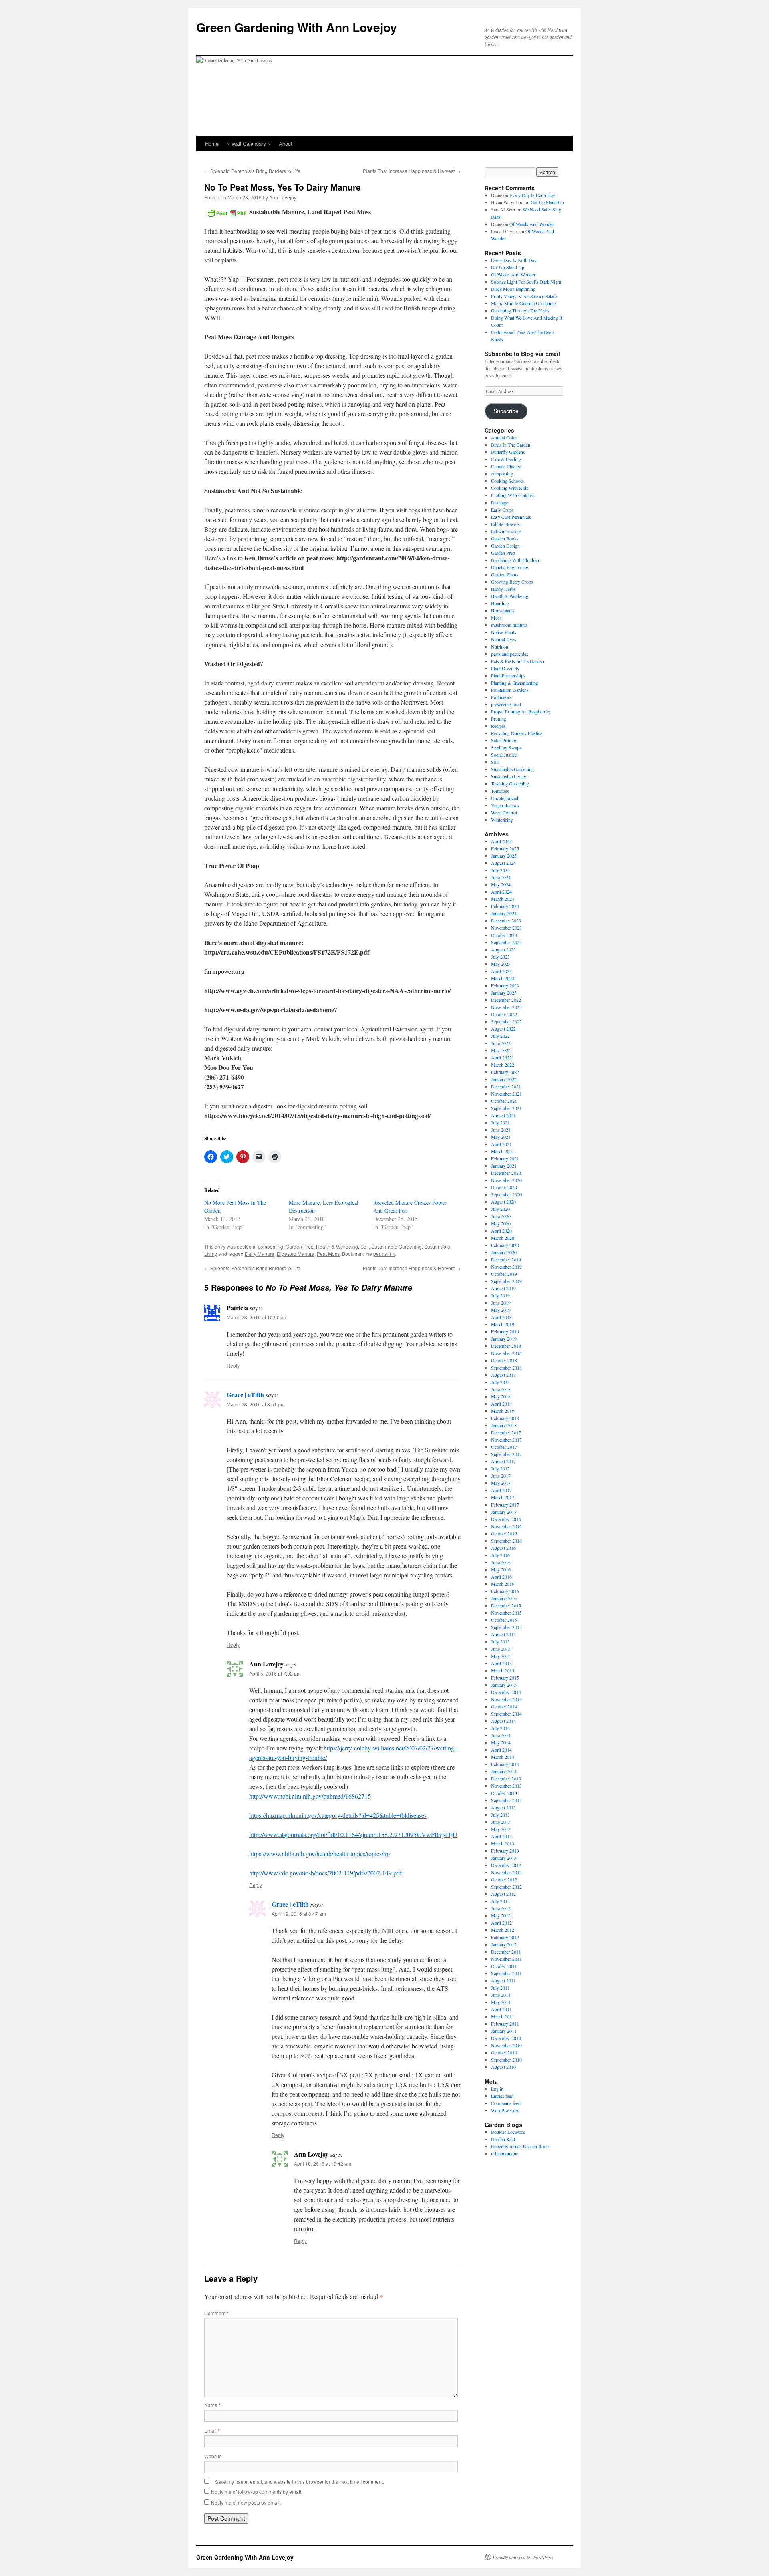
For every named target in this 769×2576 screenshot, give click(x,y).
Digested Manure (296, 1254)
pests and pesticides (510, 654)
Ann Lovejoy (283, 197)
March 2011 (503, 2016)
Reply (233, 1365)
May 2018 (501, 1396)
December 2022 (506, 1000)
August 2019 (503, 1288)
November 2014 (506, 1699)
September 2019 (506, 1281)
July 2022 (500, 1036)
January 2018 (504, 1425)
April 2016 (501, 1577)
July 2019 (500, 1295)
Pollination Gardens (510, 690)
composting (271, 1246)
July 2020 (500, 1209)
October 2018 (504, 1360)
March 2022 (503, 1065)
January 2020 (504, 1252)
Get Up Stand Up (547, 202)
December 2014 (506, 1692)
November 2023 (506, 928)
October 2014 (504, 1706)
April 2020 (501, 1231)
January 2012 (504, 1944)
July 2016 (500, 1555)
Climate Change (506, 466)
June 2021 (501, 1130)
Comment (216, 2313)
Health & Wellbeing (337, 1246)
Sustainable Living (509, 776)
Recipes (498, 726)
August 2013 (503, 1807)
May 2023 (501, 964)
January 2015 (504, 1685)
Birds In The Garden (511, 445)
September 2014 (506, 1714)
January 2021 (504, 1166)
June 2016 (501, 1562)
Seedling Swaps (506, 747)
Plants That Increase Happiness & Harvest (412, 171)
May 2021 (501, 1137)
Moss (496, 618)
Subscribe (506, 411)
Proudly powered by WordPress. (524, 2557)
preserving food (506, 704)
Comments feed (506, 2103)
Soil (365, 1246)
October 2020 (504, 1187)
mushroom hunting (509, 625)
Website (213, 2456)
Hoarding (500, 603)
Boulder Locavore (508, 2132)
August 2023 (503, 949)
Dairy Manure (260, 1254)
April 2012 (501, 1923)
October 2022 (504, 1014)
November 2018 (506, 1353)
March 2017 (503, 1497)
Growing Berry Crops (512, 582)
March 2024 (503, 899)
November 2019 (506, 1267)
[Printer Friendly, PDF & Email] (227, 212)
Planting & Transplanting (515, 683)
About (286, 144)
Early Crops (502, 510)
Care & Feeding (506, 459)
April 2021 (501, 1144)
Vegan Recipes (505, 805)
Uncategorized (505, 798)
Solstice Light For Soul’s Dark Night (526, 282)
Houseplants (503, 610)
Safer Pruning (504, 740)
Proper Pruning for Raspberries (521, 711)
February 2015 (505, 1678)
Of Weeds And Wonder (532, 224)
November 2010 (506, 2045)
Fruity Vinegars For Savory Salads (524, 296)
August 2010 (503, 2067)
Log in (497, 2089)
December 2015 (506, 1605)
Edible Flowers (505, 524)
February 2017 (505, 1505)
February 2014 (505, 1764)
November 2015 (506, 1613)
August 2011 (503, 1980)
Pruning (499, 719)
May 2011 (501, 2002)
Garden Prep (300, 1246)
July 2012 (500, 1901)
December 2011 (506, 1952)
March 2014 (503, 1757)
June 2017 (501, 1476)
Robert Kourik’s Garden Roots (520, 2146)
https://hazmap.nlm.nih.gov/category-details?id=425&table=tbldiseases (338, 1815)
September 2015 (506, 1627)
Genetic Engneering (510, 567)
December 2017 (506, 1432)
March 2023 (503, 978)
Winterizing (502, 820)
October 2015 (504, 1620)
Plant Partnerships (508, 675)
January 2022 (504, 1079)
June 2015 (501, 1649)
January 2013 (504, 1858)
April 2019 (501, 1317)
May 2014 (501, 1742)
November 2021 (506, 1094)
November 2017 (506, 1440)
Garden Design (505, 546)
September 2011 (506, 1973)
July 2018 (500, 1382)
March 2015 (503, 1670)
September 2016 (506, 1541)
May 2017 (501, 1483)
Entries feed (502, 2096)
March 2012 (503, 1930)
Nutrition (500, 647)
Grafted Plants (505, 574)
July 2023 (500, 957)
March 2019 (503, 1324)
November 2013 (506, 1786)
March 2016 (503, 1584)
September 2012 (506, 1887)
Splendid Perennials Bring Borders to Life (252, 171)
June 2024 (501, 877)
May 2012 (501, 1915)
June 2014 (501, 1735)
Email (212, 2430)
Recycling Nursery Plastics (517, 733)
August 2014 (503, 1721)
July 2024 (500, 870)
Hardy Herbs (503, 589)
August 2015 (503, 1634)
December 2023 (506, 920)
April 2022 (501, 1057)
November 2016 (506, 1526)
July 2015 (500, 1641)
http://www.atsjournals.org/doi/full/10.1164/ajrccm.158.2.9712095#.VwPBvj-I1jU (353, 1834)
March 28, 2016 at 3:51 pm (256, 1404)
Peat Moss (328, 1254)
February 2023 (505, 985)
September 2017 (506, 1454)
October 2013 (504, 1793)
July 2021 (500, 1122)
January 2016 (504, 1598)
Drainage (500, 502)
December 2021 (506, 1086)
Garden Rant (503, 2139)
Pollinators (501, 697)
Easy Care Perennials (511, 517)
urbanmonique (505, 2153)
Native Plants (504, 632)
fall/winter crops (506, 531)
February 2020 (505, 1245)
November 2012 (506, 1872)
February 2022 (505, 1072)
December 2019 (506, 1259)
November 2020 (506, 1180)
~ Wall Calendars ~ (249, 144)
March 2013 (503, 1843)
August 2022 (503, 1029)
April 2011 (501, 2009)
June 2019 (501, 1303)
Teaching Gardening (510, 783)
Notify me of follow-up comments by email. (257, 2492)
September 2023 (506, 942)
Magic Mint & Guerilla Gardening (523, 303)
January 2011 (504, 2031)
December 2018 (506, 1346)
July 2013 (500, 1815)
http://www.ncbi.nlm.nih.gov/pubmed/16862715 (310, 1796)
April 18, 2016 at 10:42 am (323, 2164)
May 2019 (501, 1310)
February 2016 (505, 1591)
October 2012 (504, 1879)
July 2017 (500, 1468)
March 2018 (503, 1411)
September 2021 (506, 1108)
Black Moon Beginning (513, 289)
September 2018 (506, 1368)
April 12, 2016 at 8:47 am (299, 1914)
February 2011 (505, 2024)
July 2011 (500, 1988)
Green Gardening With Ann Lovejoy (297, 27)
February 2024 (505, 906)
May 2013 (501, 1829)
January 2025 (504, 856)
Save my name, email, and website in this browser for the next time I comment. (300, 2482)
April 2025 (501, 841)
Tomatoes (500, 791)
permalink (384, 1254)
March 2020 (503, 1238)
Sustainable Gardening (397, 1246)
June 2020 (501, 1216)
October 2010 (504, 2052)
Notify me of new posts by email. (246, 2502)
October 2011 (504, 1966)
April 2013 (501, 1836)
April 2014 (501, 1750)
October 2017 (504, 1447)
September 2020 (506, 1194)
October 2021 (504, 1101)
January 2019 (504, 1339)
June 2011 (501, 1995)
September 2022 (506, 1021)
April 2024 (501, 892)
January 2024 (504, 913)
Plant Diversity (505, 668)
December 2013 (506, 1778)
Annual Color (504, 437)
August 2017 (503, 1461)
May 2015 (501, 1656)
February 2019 (505, 1331)
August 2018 (503, 1375)
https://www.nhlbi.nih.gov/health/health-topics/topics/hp (319, 1854)
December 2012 (506, 1865)
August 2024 (503, 863)
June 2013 (501, 1822)
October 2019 (504, 1274)
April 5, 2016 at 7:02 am (275, 1673)
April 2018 (501, 1404)
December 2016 (506, 1519)
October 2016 (504, 1533)
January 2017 (504, 1512)
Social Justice (504, 755)
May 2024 (501, 884)
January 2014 (504, 1771)
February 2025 (505, 848)
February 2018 (505, 1418)
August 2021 (503, 1115)
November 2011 (506, 1959)
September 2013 (506, 1800)
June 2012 (501, 1908)
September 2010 (506, 2060)
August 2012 (503, 1894)
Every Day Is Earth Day (532, 195)
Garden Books (505, 538)
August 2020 (503, 1202)
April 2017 (501, 1490)
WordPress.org (505, 2110)
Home (212, 144)
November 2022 (506, 1007)
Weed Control (504, 812)
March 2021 (503, 1151)
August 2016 (503, 1548)
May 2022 (501, 1050)
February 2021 (505, 1158)
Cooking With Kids (510, 488)
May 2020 (501, 1223)
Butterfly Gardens (508, 452)
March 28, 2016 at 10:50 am (257, 1317)
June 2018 (501, 1389)
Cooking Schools (507, 481)
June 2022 (501, 1043)
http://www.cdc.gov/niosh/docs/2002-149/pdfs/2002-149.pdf (325, 1873)
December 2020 (506, 1173)
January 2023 (504, 993)
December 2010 (506, 2038)
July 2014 (500, 1728)
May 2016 (501, 1569)
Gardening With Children (515, 560)
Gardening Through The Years (520, 310)
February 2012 (505, 1937)
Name (212, 2405)
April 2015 (501, 1663)
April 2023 (501, 971)
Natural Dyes (504, 639)
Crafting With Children (513, 495)
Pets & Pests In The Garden (517, 661)
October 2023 (504, 935)
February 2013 (505, 1851)
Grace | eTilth (245, 1395)
